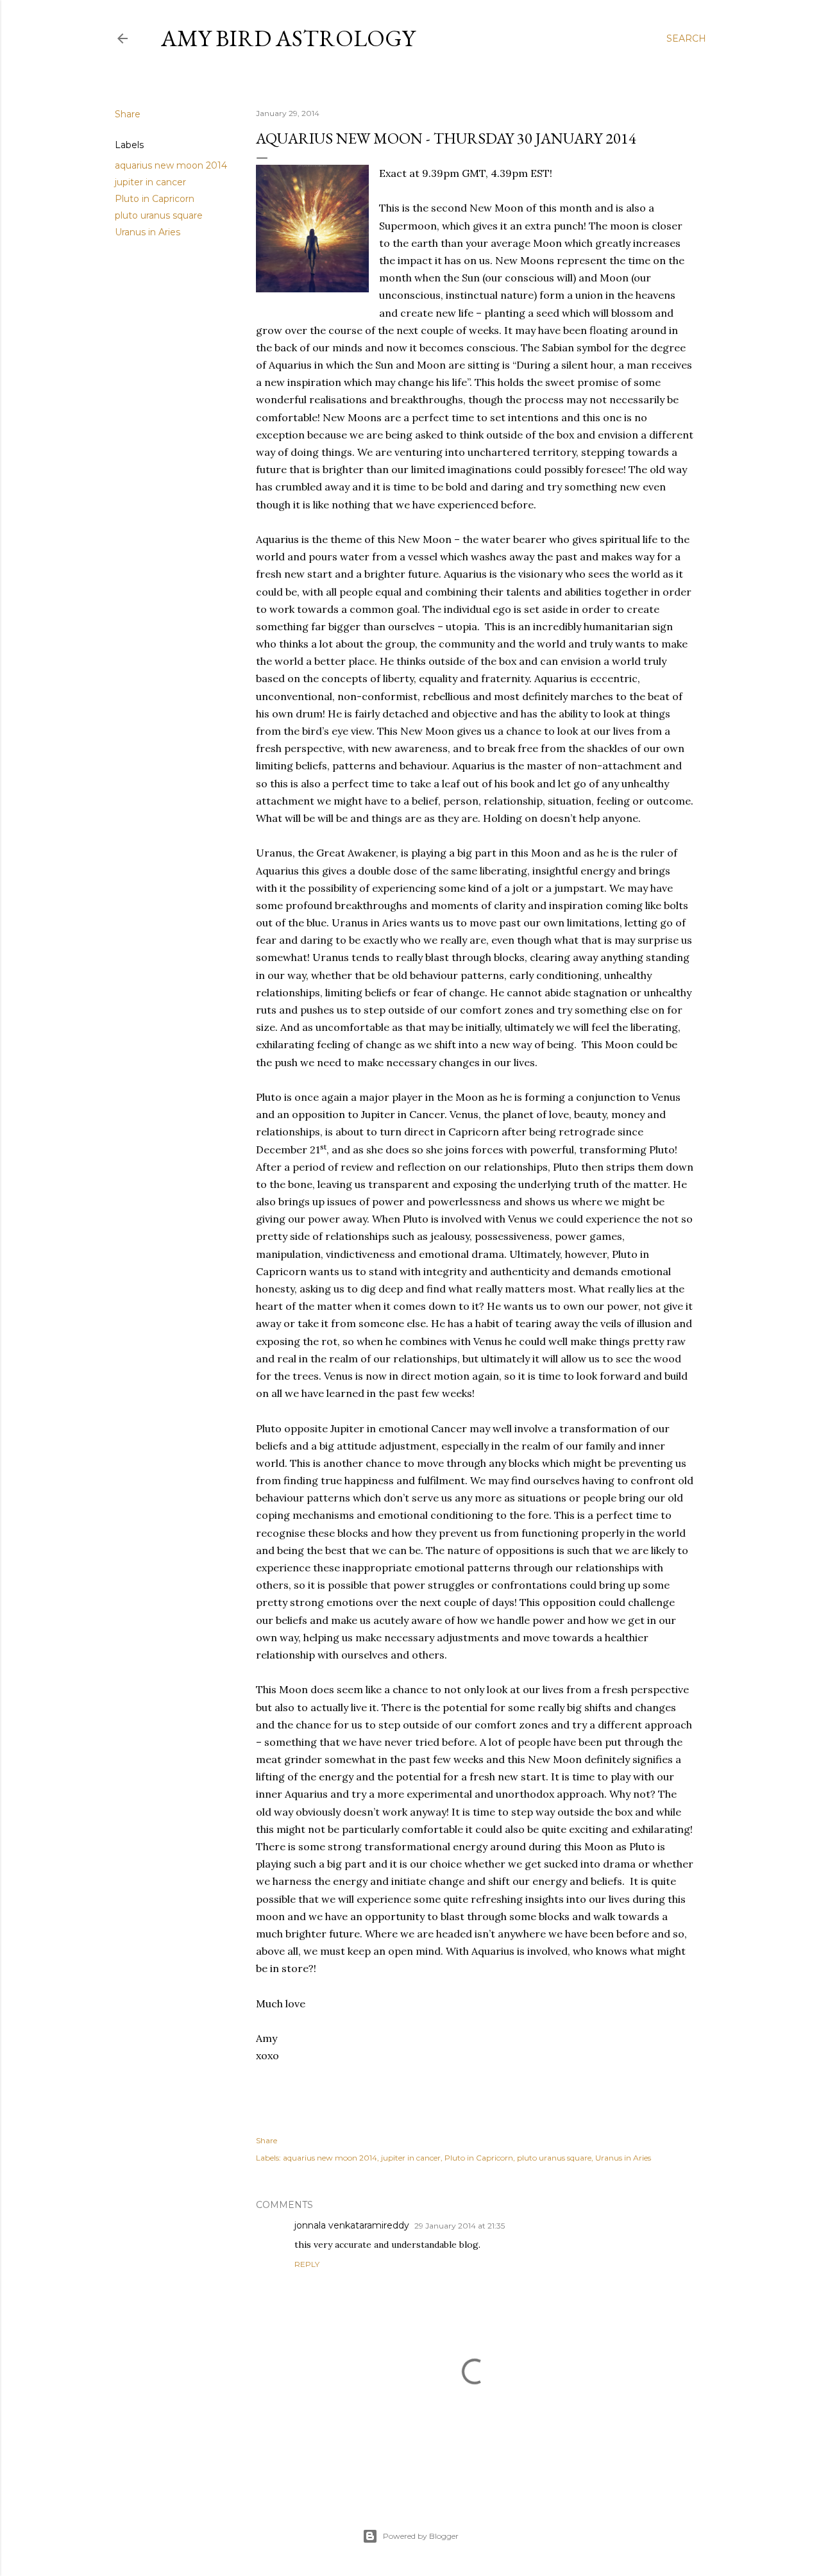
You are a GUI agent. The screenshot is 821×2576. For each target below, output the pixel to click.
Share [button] (128, 114)
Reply (307, 2264)
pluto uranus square (159, 215)
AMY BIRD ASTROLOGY (288, 38)
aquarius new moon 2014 (171, 165)
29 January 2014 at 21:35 (460, 2226)
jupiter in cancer (150, 182)
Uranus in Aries (148, 232)
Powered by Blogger (421, 2536)
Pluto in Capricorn (155, 199)
